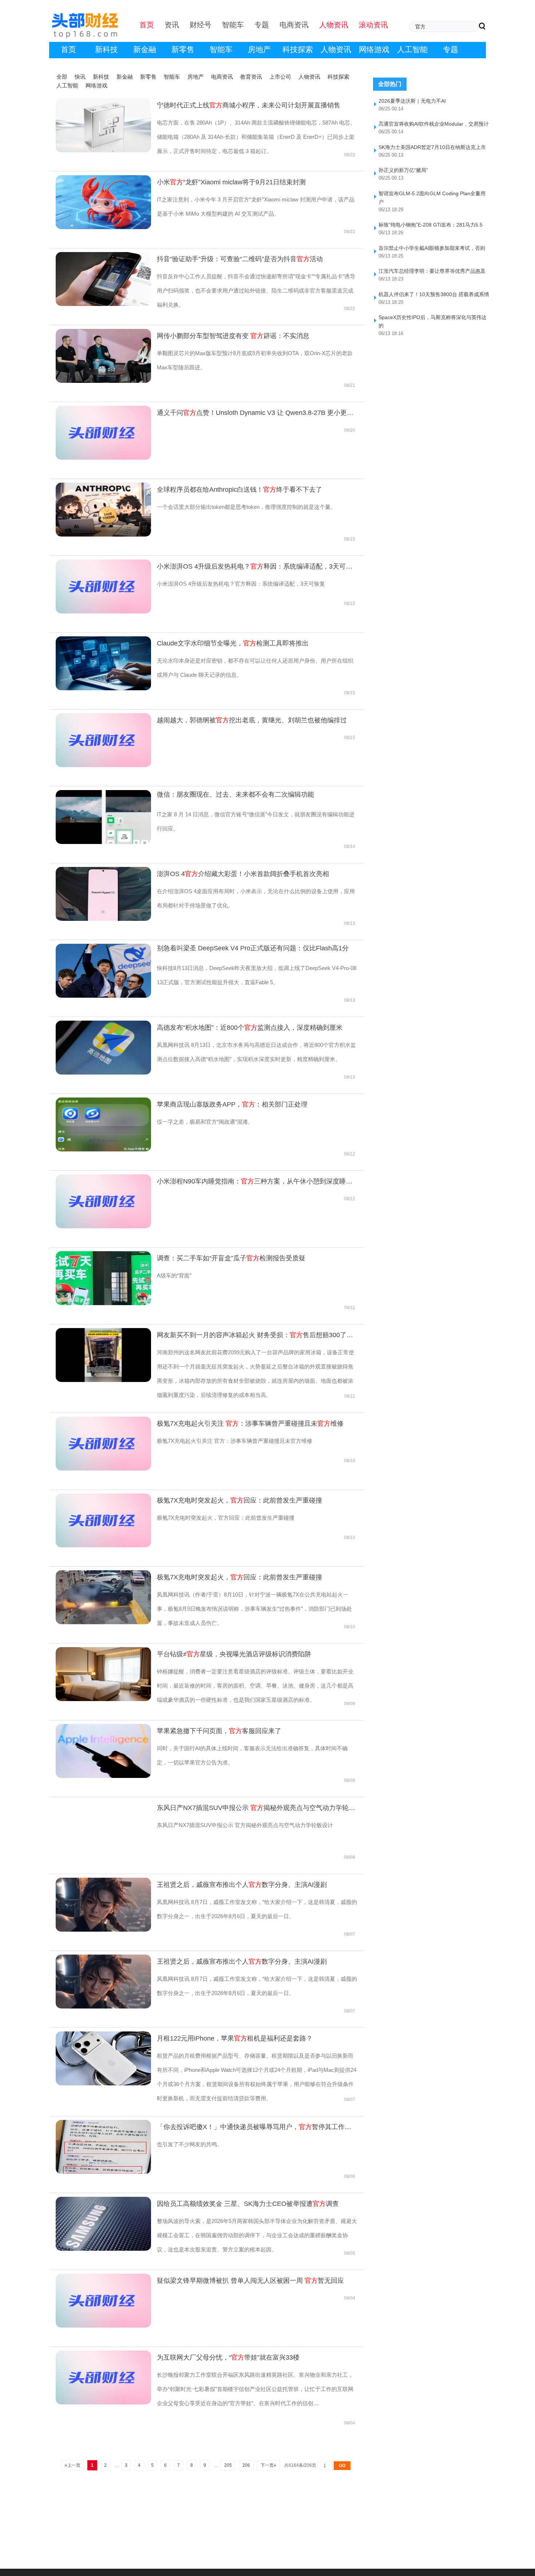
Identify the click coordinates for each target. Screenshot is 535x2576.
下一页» (268, 2465)
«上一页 (73, 2465)
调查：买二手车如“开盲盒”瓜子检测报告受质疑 (231, 1258)
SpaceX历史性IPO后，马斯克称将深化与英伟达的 (433, 321)
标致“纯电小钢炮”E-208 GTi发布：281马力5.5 (431, 225)
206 (246, 2465)
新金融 (145, 49)
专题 (451, 49)
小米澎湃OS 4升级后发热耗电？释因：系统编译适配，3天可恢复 (257, 566)
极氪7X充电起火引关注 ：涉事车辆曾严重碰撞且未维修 (250, 1424)
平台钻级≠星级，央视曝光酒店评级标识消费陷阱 (234, 1654)
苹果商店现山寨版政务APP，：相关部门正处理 (232, 1104)
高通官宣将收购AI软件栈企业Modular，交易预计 (434, 124)
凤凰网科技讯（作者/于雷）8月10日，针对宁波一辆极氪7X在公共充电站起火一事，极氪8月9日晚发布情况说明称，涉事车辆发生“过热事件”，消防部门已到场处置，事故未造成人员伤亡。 (254, 1609)
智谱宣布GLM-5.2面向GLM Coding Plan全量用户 (432, 198)
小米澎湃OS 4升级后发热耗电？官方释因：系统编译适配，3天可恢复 (241, 584)
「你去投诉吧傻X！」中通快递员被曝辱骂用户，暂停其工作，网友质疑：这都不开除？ (257, 2127)
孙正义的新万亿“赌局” (403, 170)
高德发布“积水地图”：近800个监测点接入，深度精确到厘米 (250, 1028)
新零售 (183, 49)
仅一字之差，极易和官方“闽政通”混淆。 (205, 1122)
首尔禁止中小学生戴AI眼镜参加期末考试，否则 (432, 248)
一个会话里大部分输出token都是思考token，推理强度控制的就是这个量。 (246, 507)
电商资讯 (222, 77)
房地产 (259, 49)
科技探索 (298, 49)
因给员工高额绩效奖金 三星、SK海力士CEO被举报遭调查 (248, 2204)
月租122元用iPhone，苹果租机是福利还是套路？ (235, 2038)
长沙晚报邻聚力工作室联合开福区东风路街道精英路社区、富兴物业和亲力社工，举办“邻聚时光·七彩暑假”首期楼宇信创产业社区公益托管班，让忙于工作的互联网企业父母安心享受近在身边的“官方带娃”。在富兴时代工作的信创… (255, 2389)
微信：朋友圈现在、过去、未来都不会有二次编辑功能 (235, 794)
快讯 (80, 77)
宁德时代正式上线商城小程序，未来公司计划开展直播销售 (249, 105)
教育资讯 (251, 77)
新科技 (106, 49)
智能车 (221, 49)
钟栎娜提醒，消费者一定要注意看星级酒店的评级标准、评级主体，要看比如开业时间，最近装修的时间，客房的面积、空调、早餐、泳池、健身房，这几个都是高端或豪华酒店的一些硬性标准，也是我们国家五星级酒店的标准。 (255, 1686)
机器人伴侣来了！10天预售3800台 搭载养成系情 (434, 294)
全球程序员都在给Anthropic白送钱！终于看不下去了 (239, 490)
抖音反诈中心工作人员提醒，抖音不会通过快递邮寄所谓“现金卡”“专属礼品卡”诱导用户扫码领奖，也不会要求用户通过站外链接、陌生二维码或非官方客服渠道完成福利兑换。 (256, 290)
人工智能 (412, 49)
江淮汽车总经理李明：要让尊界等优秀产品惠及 (432, 271)
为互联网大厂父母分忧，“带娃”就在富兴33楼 (228, 2357)
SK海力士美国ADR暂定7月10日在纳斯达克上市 (432, 147)
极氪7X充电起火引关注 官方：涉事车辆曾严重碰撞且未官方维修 (235, 1441)
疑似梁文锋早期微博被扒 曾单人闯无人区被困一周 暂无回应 (250, 2281)
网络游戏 (374, 49)
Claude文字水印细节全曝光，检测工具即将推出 (233, 643)
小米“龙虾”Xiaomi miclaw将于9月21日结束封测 (231, 182)
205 (228, 2465)
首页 (68, 49)
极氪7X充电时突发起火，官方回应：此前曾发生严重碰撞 (226, 1518)
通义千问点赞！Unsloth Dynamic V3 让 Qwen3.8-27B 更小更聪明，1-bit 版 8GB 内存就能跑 (257, 413)
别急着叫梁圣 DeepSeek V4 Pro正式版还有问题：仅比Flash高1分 (253, 948)
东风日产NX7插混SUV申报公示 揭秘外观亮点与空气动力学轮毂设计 (257, 1808)
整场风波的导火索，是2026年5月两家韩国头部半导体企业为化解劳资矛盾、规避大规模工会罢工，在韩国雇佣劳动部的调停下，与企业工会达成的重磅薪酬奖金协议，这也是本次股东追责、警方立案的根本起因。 (257, 2235)
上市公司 (280, 77)
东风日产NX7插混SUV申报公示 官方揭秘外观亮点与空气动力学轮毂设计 (245, 1825)
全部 (62, 77)
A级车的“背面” (174, 1275)
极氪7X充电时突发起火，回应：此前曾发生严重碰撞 (239, 1500)
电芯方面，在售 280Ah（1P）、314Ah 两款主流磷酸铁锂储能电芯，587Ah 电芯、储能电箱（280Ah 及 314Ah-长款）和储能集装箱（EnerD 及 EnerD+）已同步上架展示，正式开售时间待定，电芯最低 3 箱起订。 (256, 137)
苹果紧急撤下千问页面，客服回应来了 (219, 1731)
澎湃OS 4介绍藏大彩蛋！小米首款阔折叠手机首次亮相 (243, 874)
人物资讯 (336, 49)
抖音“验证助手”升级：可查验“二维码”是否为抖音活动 (240, 259)
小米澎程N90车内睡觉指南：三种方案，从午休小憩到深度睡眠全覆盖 (257, 1181)
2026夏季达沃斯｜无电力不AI (412, 101)
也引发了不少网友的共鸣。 (190, 2144)
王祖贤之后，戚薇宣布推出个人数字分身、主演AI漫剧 (242, 1885)
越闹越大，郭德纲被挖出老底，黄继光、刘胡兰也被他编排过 (252, 720)
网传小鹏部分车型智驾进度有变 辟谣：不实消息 (233, 336)
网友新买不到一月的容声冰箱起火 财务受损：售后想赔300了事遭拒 (257, 1335)
